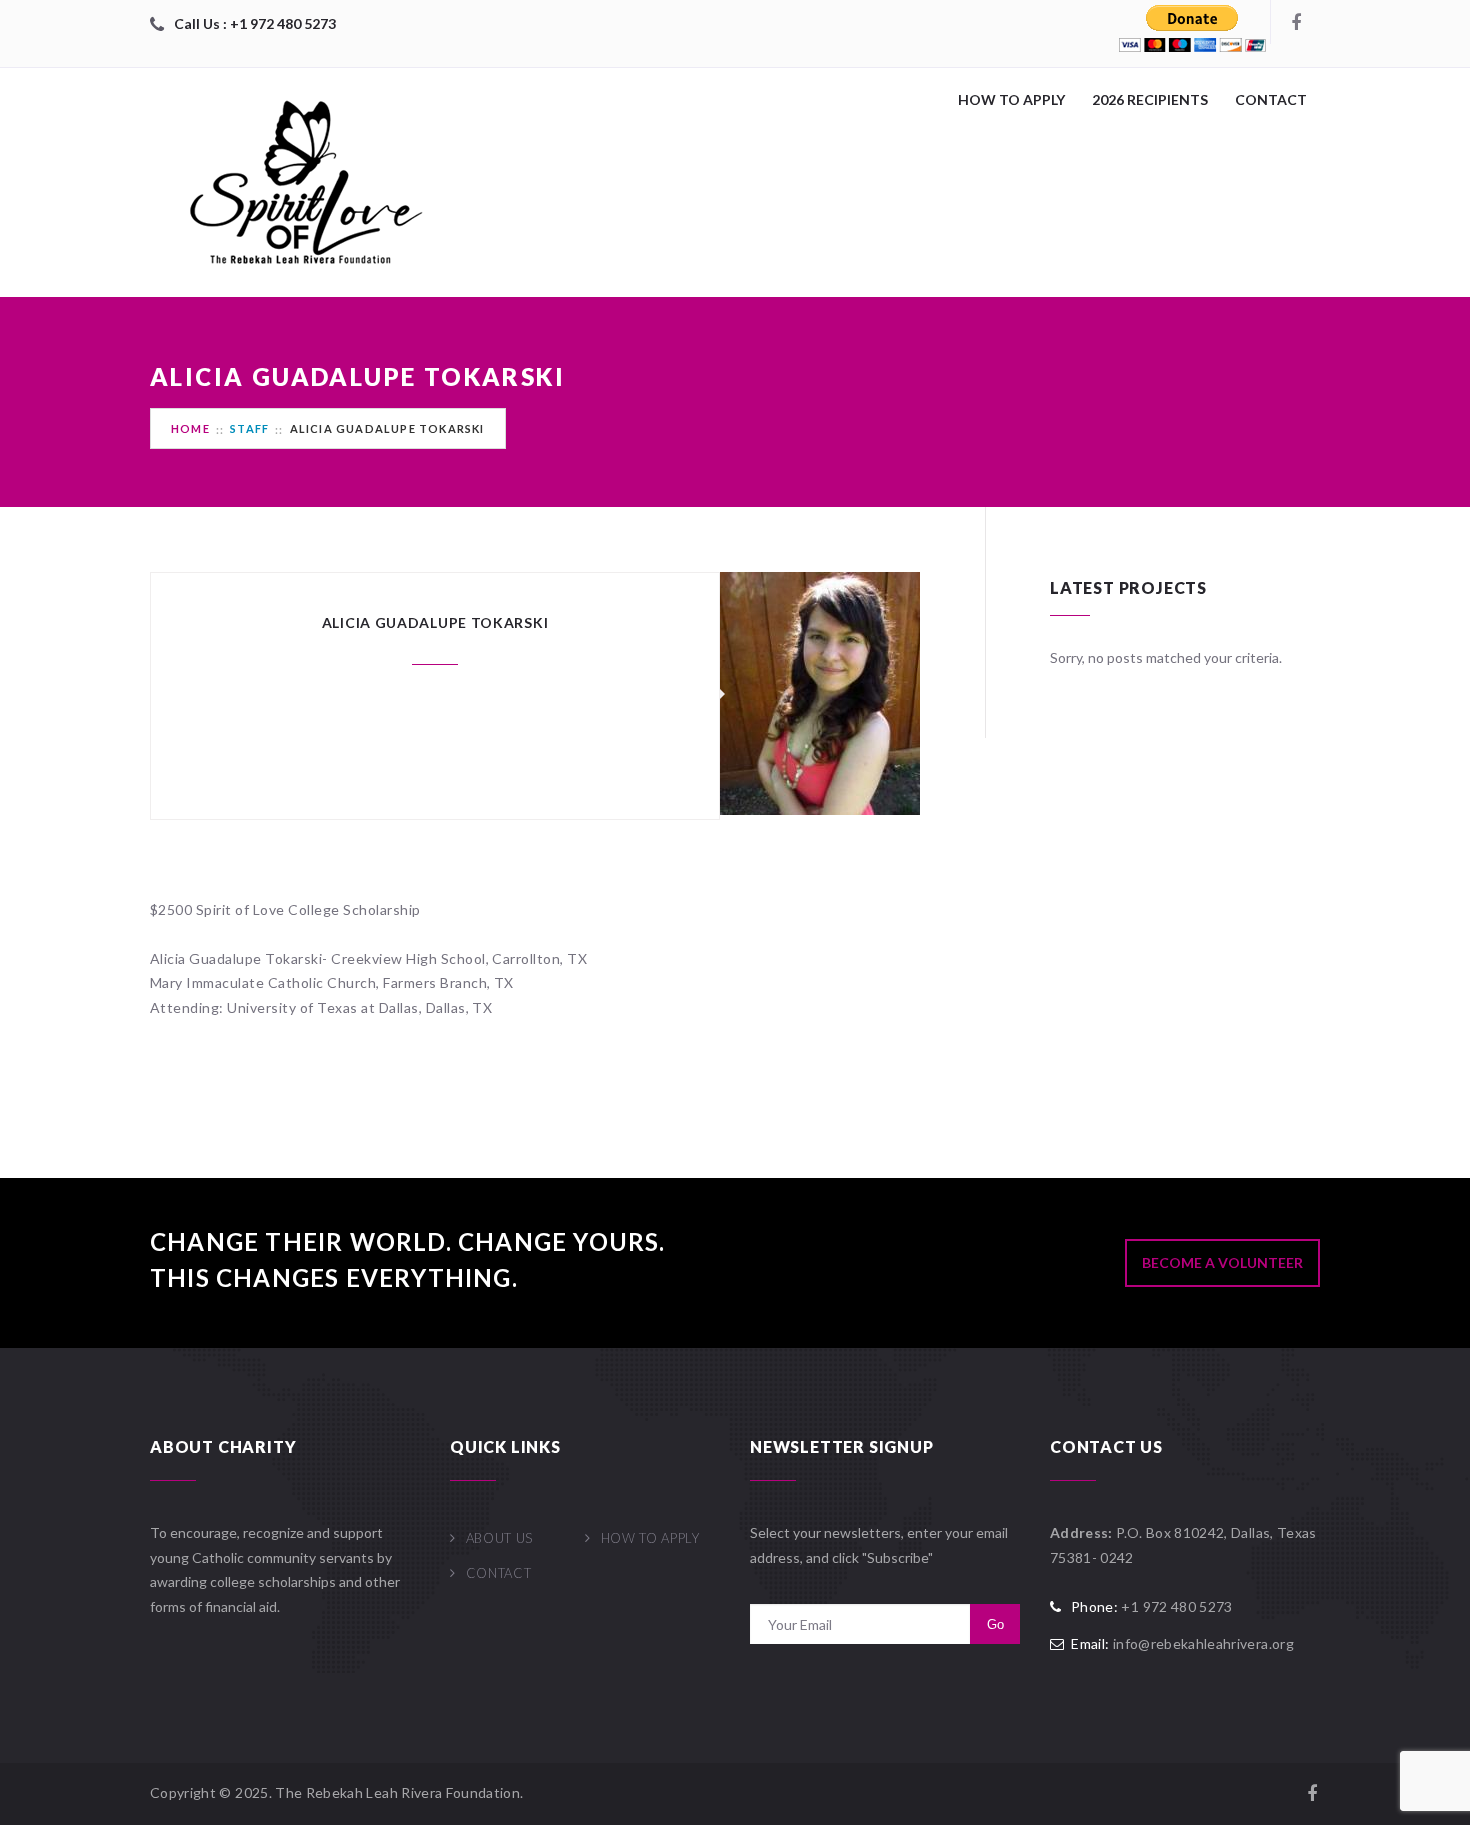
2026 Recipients (1150, 99)
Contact (1271, 99)
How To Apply (1011, 99)
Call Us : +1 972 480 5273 (255, 23)
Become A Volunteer (1222, 1262)
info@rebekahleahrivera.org (1203, 1643)
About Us (499, 1538)
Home (190, 428)
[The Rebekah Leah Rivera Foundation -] (300, 182)
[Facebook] (1295, 22)
